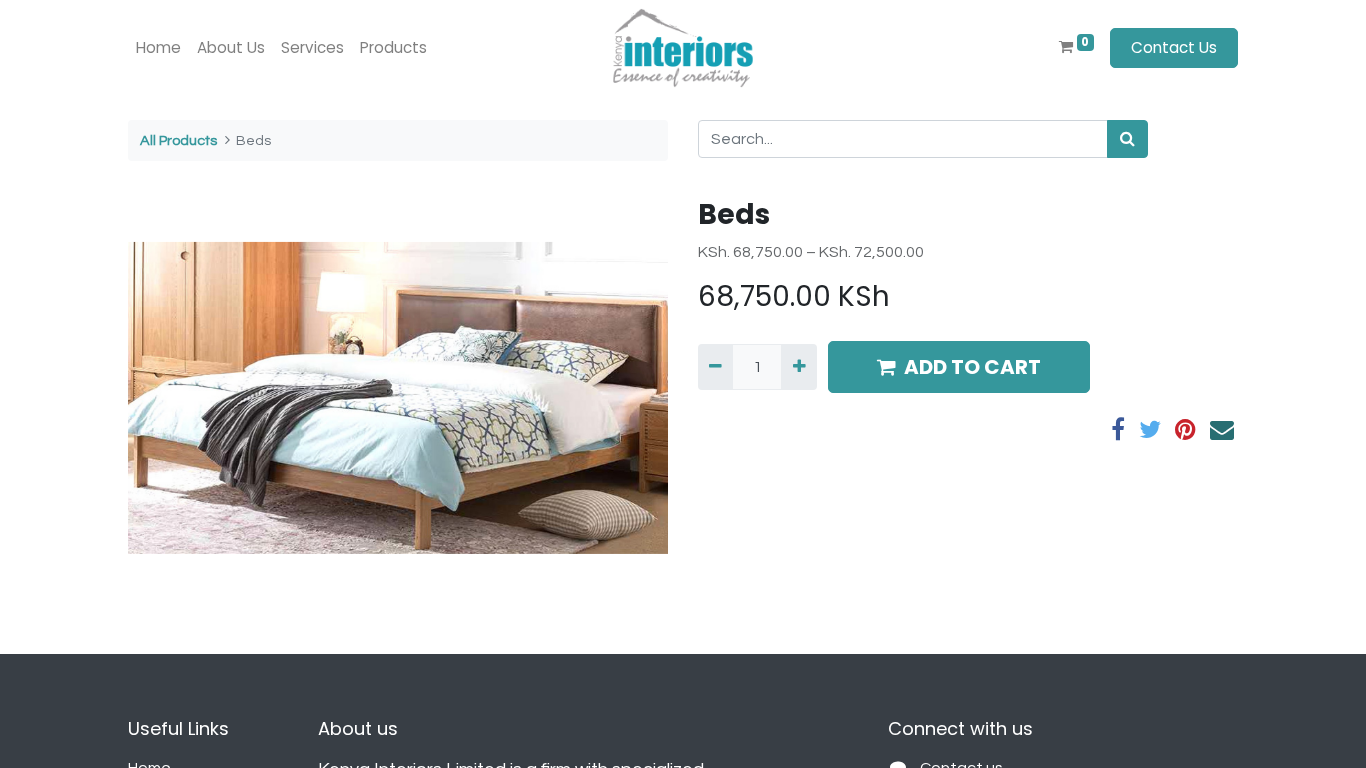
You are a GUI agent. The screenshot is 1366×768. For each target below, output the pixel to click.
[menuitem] (158, 48)
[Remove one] (715, 367)
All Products (178, 140)
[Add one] (798, 367)
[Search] (1127, 139)
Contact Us (1174, 47)
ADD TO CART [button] (972, 367)
